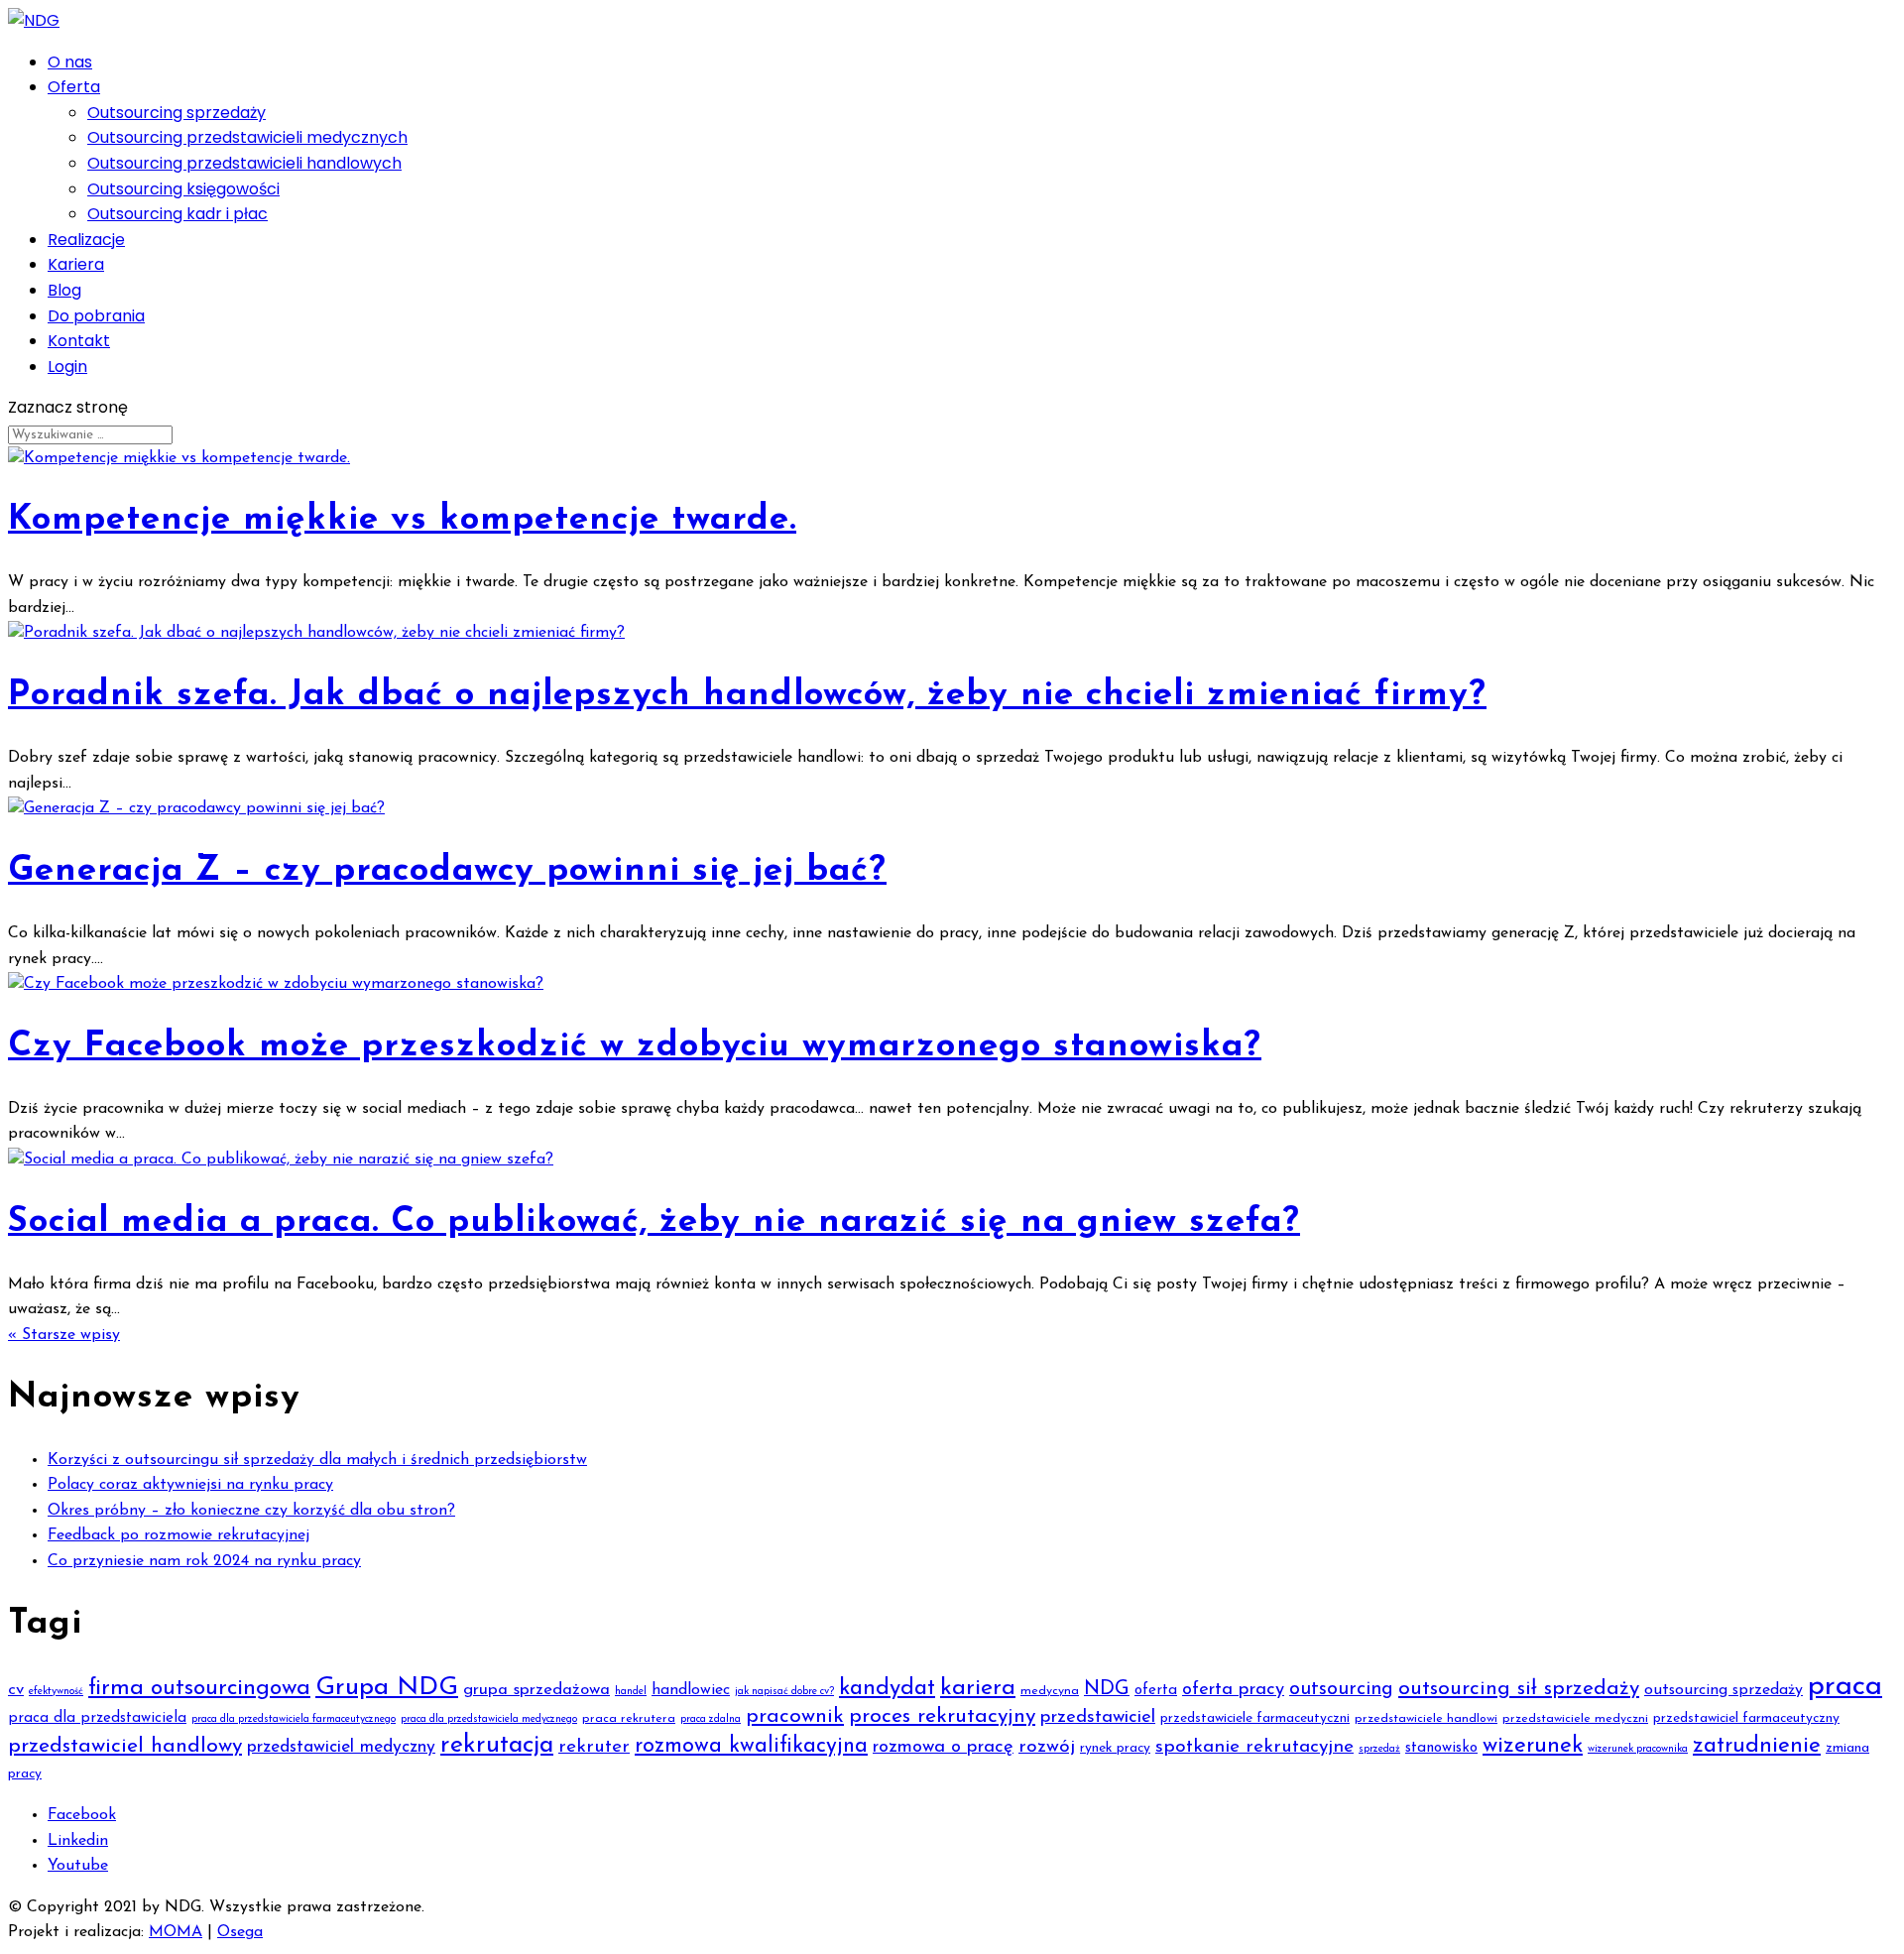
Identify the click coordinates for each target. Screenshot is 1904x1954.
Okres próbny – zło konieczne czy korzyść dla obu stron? (251, 1511)
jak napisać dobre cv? (784, 1692)
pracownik (795, 1716)
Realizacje (86, 240)
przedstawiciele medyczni (1575, 1719)
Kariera (76, 264)
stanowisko (1441, 1748)
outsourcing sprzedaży (1724, 1690)
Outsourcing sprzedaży (177, 113)
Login (67, 366)
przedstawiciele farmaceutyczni (1255, 1718)
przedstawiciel (1098, 1717)
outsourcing (1341, 1689)
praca (1845, 1687)
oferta (1156, 1691)
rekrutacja (497, 1745)
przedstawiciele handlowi (1426, 1719)
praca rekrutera (629, 1719)
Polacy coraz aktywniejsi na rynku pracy (190, 1485)
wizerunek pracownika (1638, 1749)
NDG (1107, 1689)
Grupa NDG (387, 1688)
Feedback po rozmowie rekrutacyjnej (178, 1535)
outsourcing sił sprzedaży (1519, 1689)
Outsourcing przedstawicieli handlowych (244, 163)
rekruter (594, 1747)
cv (16, 1690)
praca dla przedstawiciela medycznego (489, 1719)
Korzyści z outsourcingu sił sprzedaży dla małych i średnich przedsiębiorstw (317, 1460)
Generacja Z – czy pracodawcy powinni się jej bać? (447, 871)
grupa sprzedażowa (536, 1690)
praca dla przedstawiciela (97, 1718)
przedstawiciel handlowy (125, 1746)
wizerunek (1533, 1746)
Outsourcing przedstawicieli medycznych (247, 137)
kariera (978, 1688)
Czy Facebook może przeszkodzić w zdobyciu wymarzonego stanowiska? (635, 1047)
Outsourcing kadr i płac (178, 214)
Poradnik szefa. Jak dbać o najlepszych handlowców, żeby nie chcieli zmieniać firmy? (747, 696)
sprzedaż (1379, 1749)
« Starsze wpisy (64, 1335)
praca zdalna (711, 1719)
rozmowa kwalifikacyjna (751, 1746)
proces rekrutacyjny (942, 1716)
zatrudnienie (1757, 1746)
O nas (70, 62)
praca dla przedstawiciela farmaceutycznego (294, 1719)
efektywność (56, 1692)
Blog (64, 290)
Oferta (74, 87)
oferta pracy (1233, 1690)
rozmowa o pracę (943, 1747)
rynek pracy (1115, 1748)
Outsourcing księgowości (183, 189)
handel (631, 1692)
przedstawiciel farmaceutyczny (1746, 1718)
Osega (240, 1932)
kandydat (887, 1689)
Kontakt (79, 341)
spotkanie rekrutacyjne (1254, 1747)
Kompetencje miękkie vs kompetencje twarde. (402, 520)
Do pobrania (96, 316)
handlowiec (691, 1690)
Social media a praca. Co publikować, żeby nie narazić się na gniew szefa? (654, 1222)
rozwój (1047, 1747)
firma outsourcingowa (199, 1689)
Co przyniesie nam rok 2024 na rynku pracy (204, 1561)
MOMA (176, 1932)
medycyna (1050, 1691)
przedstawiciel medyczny (341, 1747)
